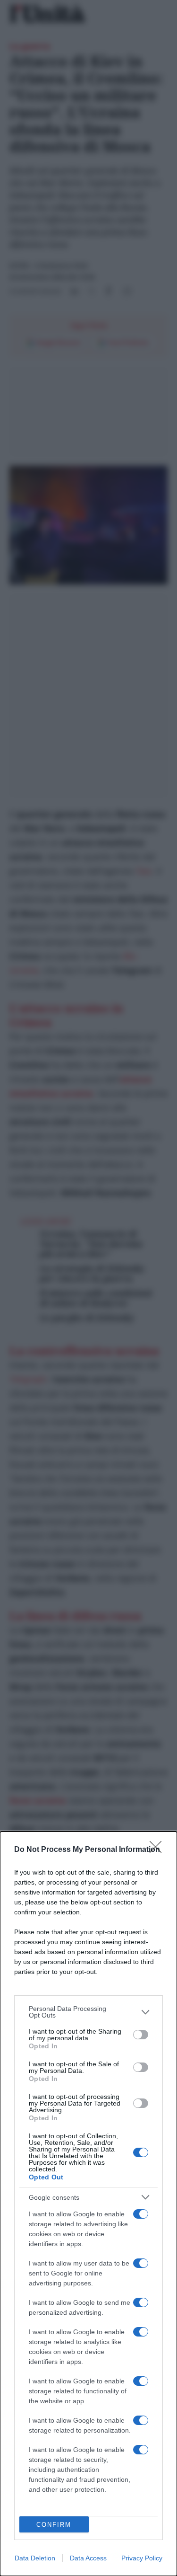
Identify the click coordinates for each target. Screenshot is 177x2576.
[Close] (159, 1850)
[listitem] (88, 2012)
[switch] (141, 2035)
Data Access (88, 2558)
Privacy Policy (142, 2558)
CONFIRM (54, 2525)
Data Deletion (35, 2558)
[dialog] (88, 2204)
